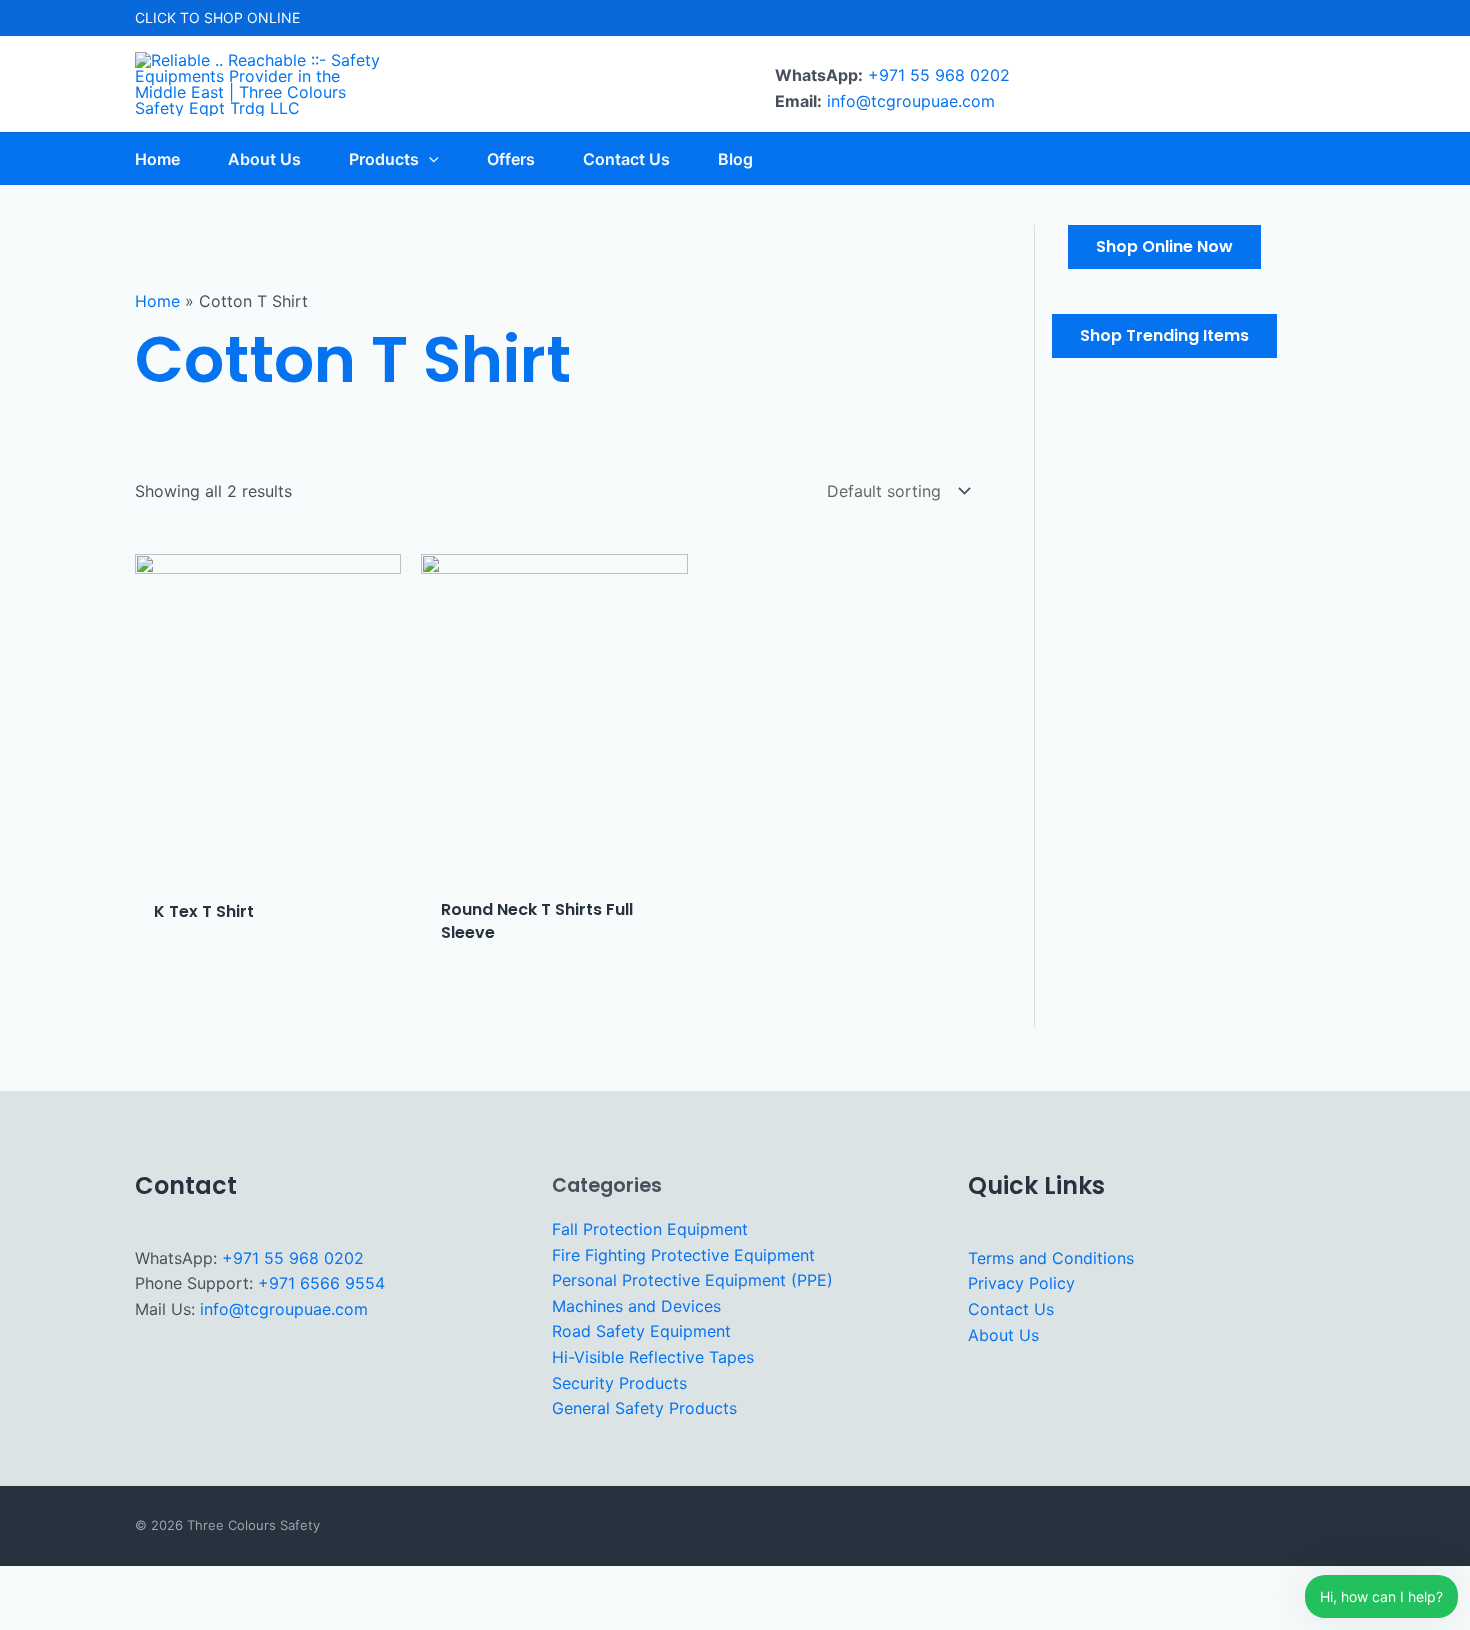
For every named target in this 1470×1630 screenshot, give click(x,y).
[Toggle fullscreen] (89, 1584)
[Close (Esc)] (211, 1584)
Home (157, 301)
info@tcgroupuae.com (911, 101)
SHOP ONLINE (252, 17)
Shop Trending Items (1164, 335)
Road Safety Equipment (641, 1331)
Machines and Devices (636, 1306)
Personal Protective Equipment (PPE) (692, 1280)
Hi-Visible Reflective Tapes (653, 1357)
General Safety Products (644, 1408)
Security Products (619, 1383)
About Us (1003, 1335)
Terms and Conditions (1051, 1258)
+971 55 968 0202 (939, 75)
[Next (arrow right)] (89, 1616)
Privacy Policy (1021, 1283)
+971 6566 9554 (321, 1283)
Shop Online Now (1164, 246)
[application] (429, 159)
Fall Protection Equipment (650, 1229)
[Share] (150, 1584)
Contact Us (1011, 1309)
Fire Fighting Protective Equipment (683, 1255)
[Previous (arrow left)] (28, 1616)
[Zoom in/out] (28, 1584)
